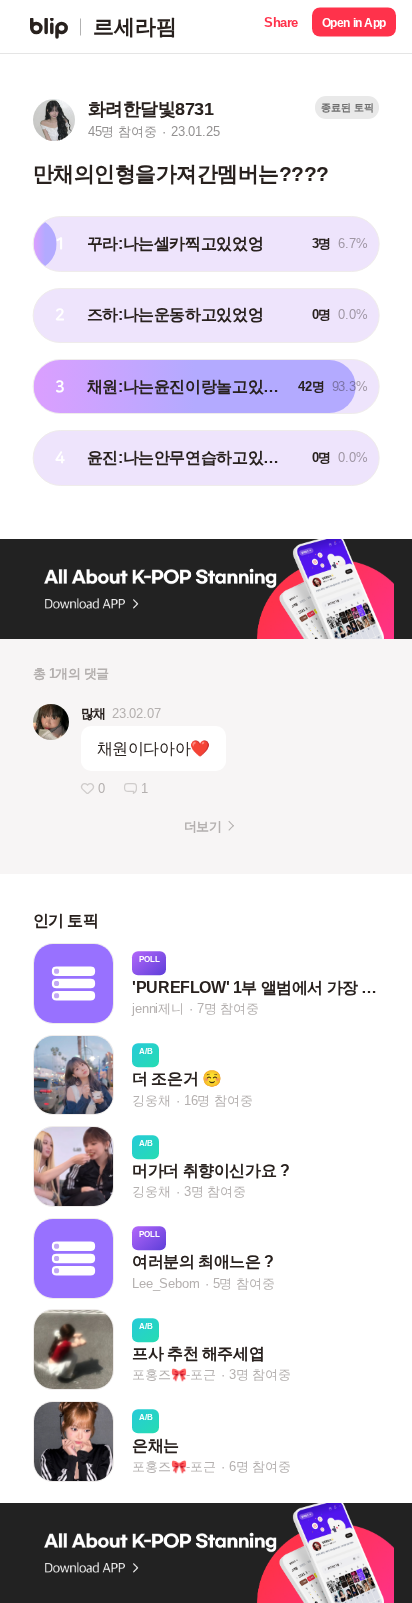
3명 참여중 (215, 1191)
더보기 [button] (202, 826)
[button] (281, 26)
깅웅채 (151, 1100)
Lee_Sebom (165, 1283)
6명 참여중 (260, 1466)
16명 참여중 (218, 1100)
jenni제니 (158, 1008)
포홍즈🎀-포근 (174, 1375)
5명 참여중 (244, 1283)
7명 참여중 (228, 1008)
